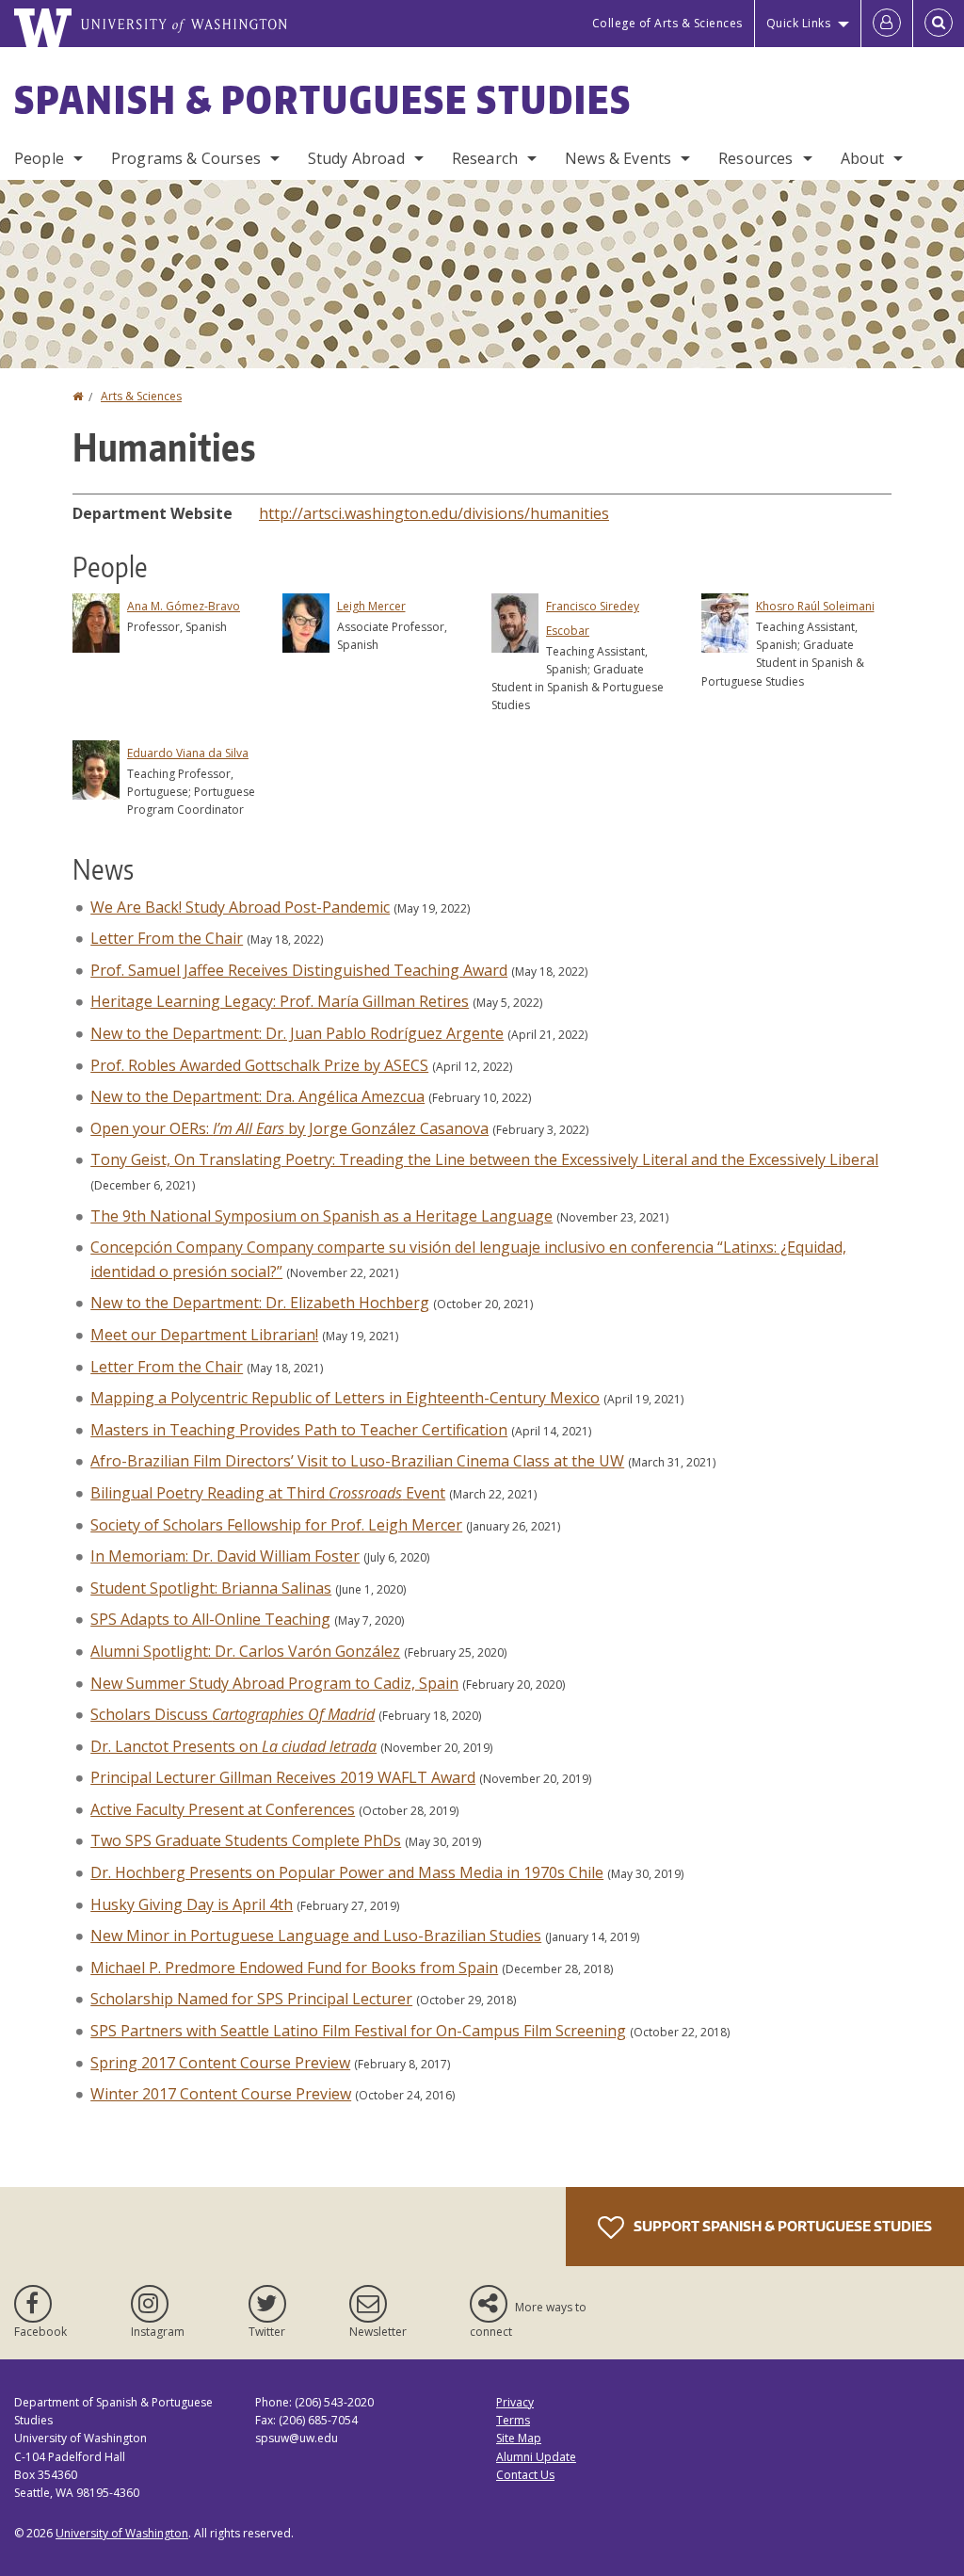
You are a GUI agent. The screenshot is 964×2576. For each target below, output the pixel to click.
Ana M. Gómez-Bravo (184, 606)
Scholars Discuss (233, 1714)
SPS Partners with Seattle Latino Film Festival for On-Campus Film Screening (358, 2031)
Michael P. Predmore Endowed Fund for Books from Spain (294, 1968)
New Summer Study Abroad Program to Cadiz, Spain (274, 1683)
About (863, 158)
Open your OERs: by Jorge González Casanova (289, 1128)
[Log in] (887, 24)
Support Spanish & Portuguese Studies (781, 2226)
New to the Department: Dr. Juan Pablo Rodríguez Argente (297, 1033)
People (39, 158)
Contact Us (525, 2475)
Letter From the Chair (167, 938)
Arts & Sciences (141, 396)
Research (485, 158)
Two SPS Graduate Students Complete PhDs (246, 1840)
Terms (513, 2420)
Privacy (515, 2402)
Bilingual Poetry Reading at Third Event (268, 1493)
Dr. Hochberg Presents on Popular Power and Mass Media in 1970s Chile (347, 1872)
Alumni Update (536, 2457)
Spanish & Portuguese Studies (323, 100)
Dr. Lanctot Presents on (233, 1746)
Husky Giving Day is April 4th (192, 1904)
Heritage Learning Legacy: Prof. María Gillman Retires (280, 1001)
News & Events (618, 158)
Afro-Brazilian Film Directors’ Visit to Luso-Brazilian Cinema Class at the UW (357, 1461)
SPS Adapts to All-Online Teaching (210, 1619)
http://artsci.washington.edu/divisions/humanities (434, 513)
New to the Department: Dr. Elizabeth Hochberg (260, 1303)
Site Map (519, 2438)
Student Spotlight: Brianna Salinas (211, 1588)
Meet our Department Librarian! (204, 1335)
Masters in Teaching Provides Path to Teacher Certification (299, 1430)
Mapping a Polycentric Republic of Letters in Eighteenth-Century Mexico (345, 1398)
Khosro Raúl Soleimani (815, 606)
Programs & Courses (186, 158)
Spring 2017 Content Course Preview (220, 2063)
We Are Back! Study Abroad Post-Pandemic (240, 907)
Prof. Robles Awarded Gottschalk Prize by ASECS (259, 1065)
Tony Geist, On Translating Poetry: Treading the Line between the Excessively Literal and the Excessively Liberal (484, 1159)
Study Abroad (356, 158)
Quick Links (799, 23)
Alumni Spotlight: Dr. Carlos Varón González (245, 1651)
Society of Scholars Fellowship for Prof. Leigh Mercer (276, 1525)
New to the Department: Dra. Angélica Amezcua (257, 1096)
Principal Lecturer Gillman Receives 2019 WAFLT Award (283, 1777)
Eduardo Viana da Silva (188, 753)
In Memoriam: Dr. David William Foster (225, 1556)
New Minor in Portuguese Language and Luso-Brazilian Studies (316, 1936)
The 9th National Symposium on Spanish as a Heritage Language (321, 1216)
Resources (755, 158)
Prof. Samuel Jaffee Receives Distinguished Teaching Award (299, 970)
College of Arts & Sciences (667, 23)
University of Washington (122, 2533)
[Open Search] (939, 24)
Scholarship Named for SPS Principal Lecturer (251, 1999)
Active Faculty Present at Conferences (223, 1809)
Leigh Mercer (371, 606)
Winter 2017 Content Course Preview (221, 2094)
